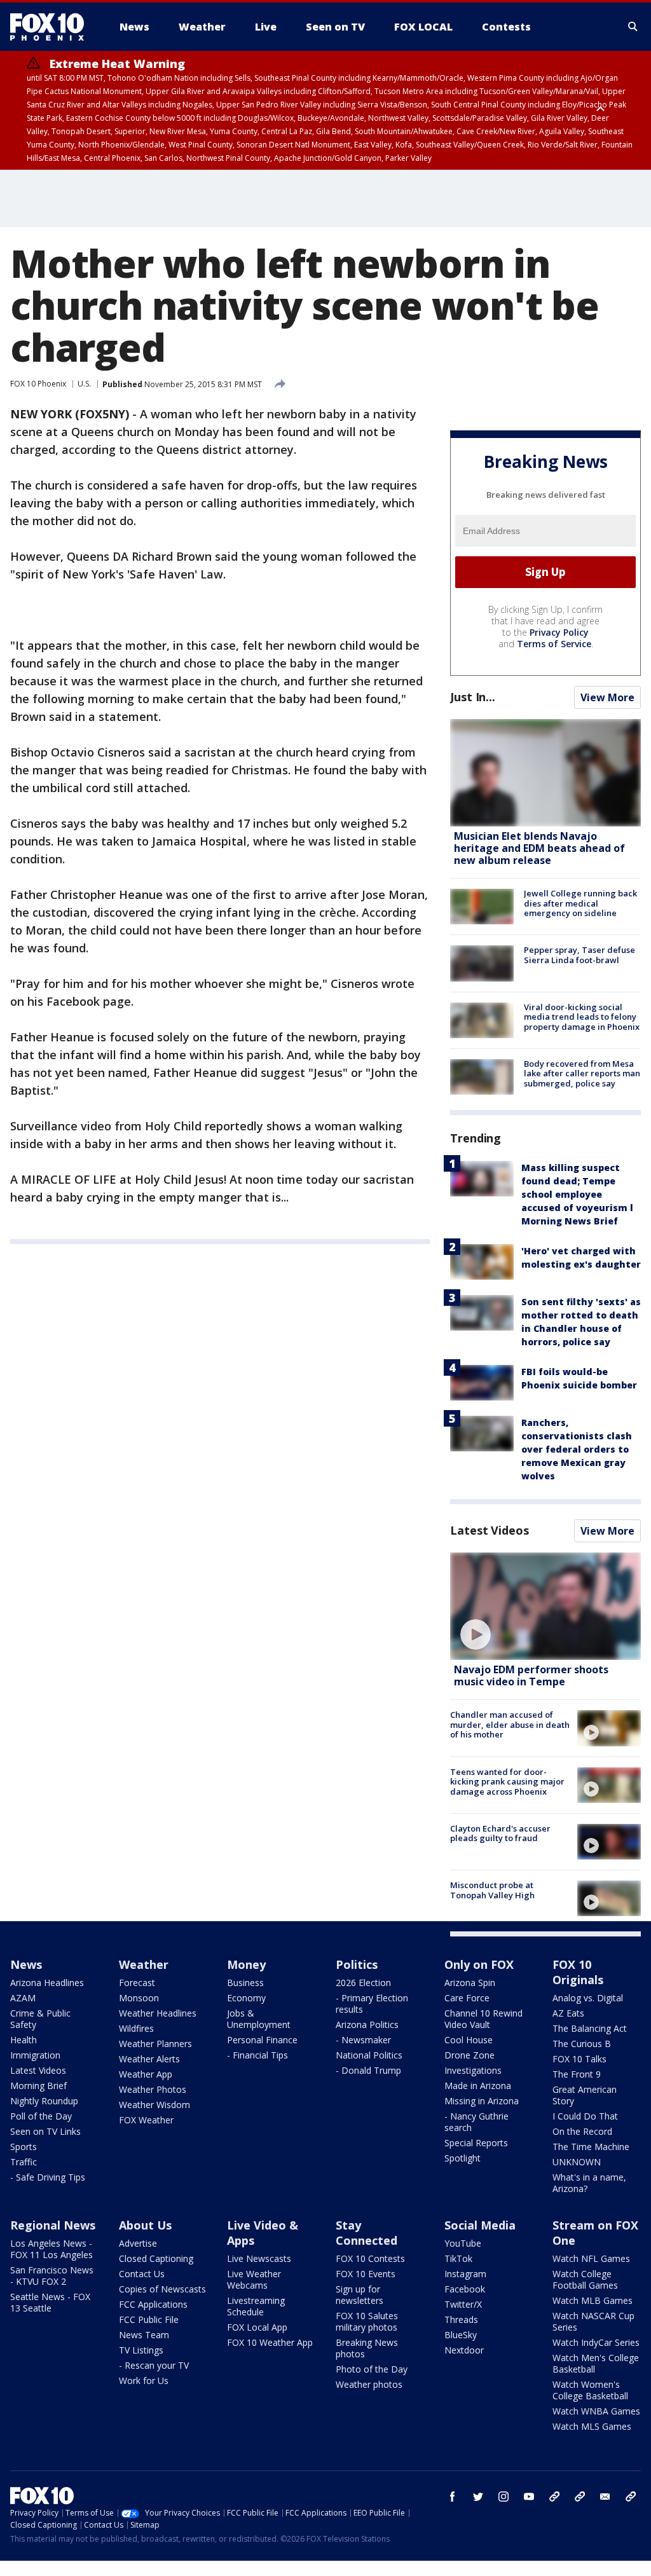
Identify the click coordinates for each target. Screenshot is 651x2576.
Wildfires (136, 2028)
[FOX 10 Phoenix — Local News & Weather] (52, 27)
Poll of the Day (41, 2116)
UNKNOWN (577, 2162)
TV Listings (141, 2350)
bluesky (580, 2497)
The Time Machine (591, 2147)
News (26, 1964)
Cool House (469, 2040)
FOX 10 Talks (579, 2059)
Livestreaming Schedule (256, 2306)
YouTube (463, 2243)
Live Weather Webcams (254, 2279)
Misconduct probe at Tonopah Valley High (492, 1890)
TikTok (458, 2258)
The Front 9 (577, 2074)
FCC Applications (153, 2304)
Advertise (138, 2243)
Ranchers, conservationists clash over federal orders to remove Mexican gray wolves (577, 1449)
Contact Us (142, 2274)
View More (607, 697)
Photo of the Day (372, 2369)
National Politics (369, 2055)
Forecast (137, 1983)
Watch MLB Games (593, 2300)
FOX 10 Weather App (270, 2342)
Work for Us (144, 2381)
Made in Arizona (478, 2086)
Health (24, 2040)
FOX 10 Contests (370, 2258)
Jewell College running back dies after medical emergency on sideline (580, 903)
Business (245, 1983)
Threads (461, 2319)
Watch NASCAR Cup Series (593, 2321)
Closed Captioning (156, 2258)
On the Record (582, 2131)
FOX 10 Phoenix (38, 384)
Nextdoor (464, 2350)
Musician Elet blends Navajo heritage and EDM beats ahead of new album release (539, 848)
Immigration (35, 2055)
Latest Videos (490, 1530)
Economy (246, 1998)
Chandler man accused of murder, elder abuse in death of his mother (510, 1724)
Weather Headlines (158, 2013)
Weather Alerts (149, 2059)
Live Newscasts (259, 2258)
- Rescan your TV (154, 2365)
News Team (144, 2335)
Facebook (465, 2289)
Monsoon (139, 1998)
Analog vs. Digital (588, 1998)
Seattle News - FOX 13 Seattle (50, 2302)
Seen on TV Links (45, 2131)
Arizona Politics (367, 2024)
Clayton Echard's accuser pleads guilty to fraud (500, 1833)
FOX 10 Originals (578, 1972)
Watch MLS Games (592, 2426)
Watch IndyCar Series (596, 2342)
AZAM (23, 1998)
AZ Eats (568, 2013)
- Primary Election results (372, 2004)
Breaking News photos (367, 2348)
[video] (545, 1606)
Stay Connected (367, 2233)
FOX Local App (257, 2327)
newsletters (631, 2497)
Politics (357, 1964)
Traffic (24, 2162)
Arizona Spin (470, 1983)
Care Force (467, 1998)
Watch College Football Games (585, 2279)
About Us (145, 2225)
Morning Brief (38, 2086)
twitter (478, 2497)
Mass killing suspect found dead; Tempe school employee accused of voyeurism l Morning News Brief (577, 1194)
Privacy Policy (559, 632)
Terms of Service (554, 644)
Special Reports (476, 2143)
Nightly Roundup (44, 2101)
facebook (453, 2497)
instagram (504, 2497)
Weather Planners (155, 2044)
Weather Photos (153, 2089)
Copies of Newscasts (162, 2289)
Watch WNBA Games (596, 2411)
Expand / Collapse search (633, 27)
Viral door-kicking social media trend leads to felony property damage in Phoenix (582, 1017)
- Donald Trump (368, 2070)
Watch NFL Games (591, 2258)
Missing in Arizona (482, 2101)
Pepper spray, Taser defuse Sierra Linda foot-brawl (579, 955)
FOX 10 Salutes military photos (367, 2321)
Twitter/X (463, 2304)
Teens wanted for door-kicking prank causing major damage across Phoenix (507, 1782)
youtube (529, 2497)
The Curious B (582, 2044)
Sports (24, 2147)
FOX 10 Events (366, 2274)
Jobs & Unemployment (259, 2019)
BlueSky (461, 2335)
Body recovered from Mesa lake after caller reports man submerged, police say (582, 1073)
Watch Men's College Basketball (596, 2363)
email (605, 2497)
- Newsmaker (363, 2040)
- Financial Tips (257, 2055)
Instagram (465, 2274)
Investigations (473, 2070)
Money (246, 1964)
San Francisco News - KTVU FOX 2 (52, 2276)
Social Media (480, 2225)
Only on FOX (479, 1964)
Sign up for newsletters (360, 2295)
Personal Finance (262, 2040)
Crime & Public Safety (40, 2019)
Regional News (53, 2225)
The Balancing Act (590, 2028)
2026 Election (363, 1983)
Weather (144, 1964)
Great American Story (585, 2095)
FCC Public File (149, 2319)
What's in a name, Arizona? (589, 2183)
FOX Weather (146, 2120)
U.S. (84, 384)
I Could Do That (585, 2116)
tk (554, 2497)
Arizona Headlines (47, 1983)
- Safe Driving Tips (48, 2177)
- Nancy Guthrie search (476, 2122)
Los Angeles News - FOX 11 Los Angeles (51, 2249)
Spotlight (463, 2158)
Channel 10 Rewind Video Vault (483, 2019)
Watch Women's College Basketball (590, 2390)
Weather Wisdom (154, 2105)
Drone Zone (469, 2055)
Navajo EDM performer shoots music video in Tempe (531, 1675)
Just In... (473, 697)
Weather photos (369, 2384)
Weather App (146, 2074)
